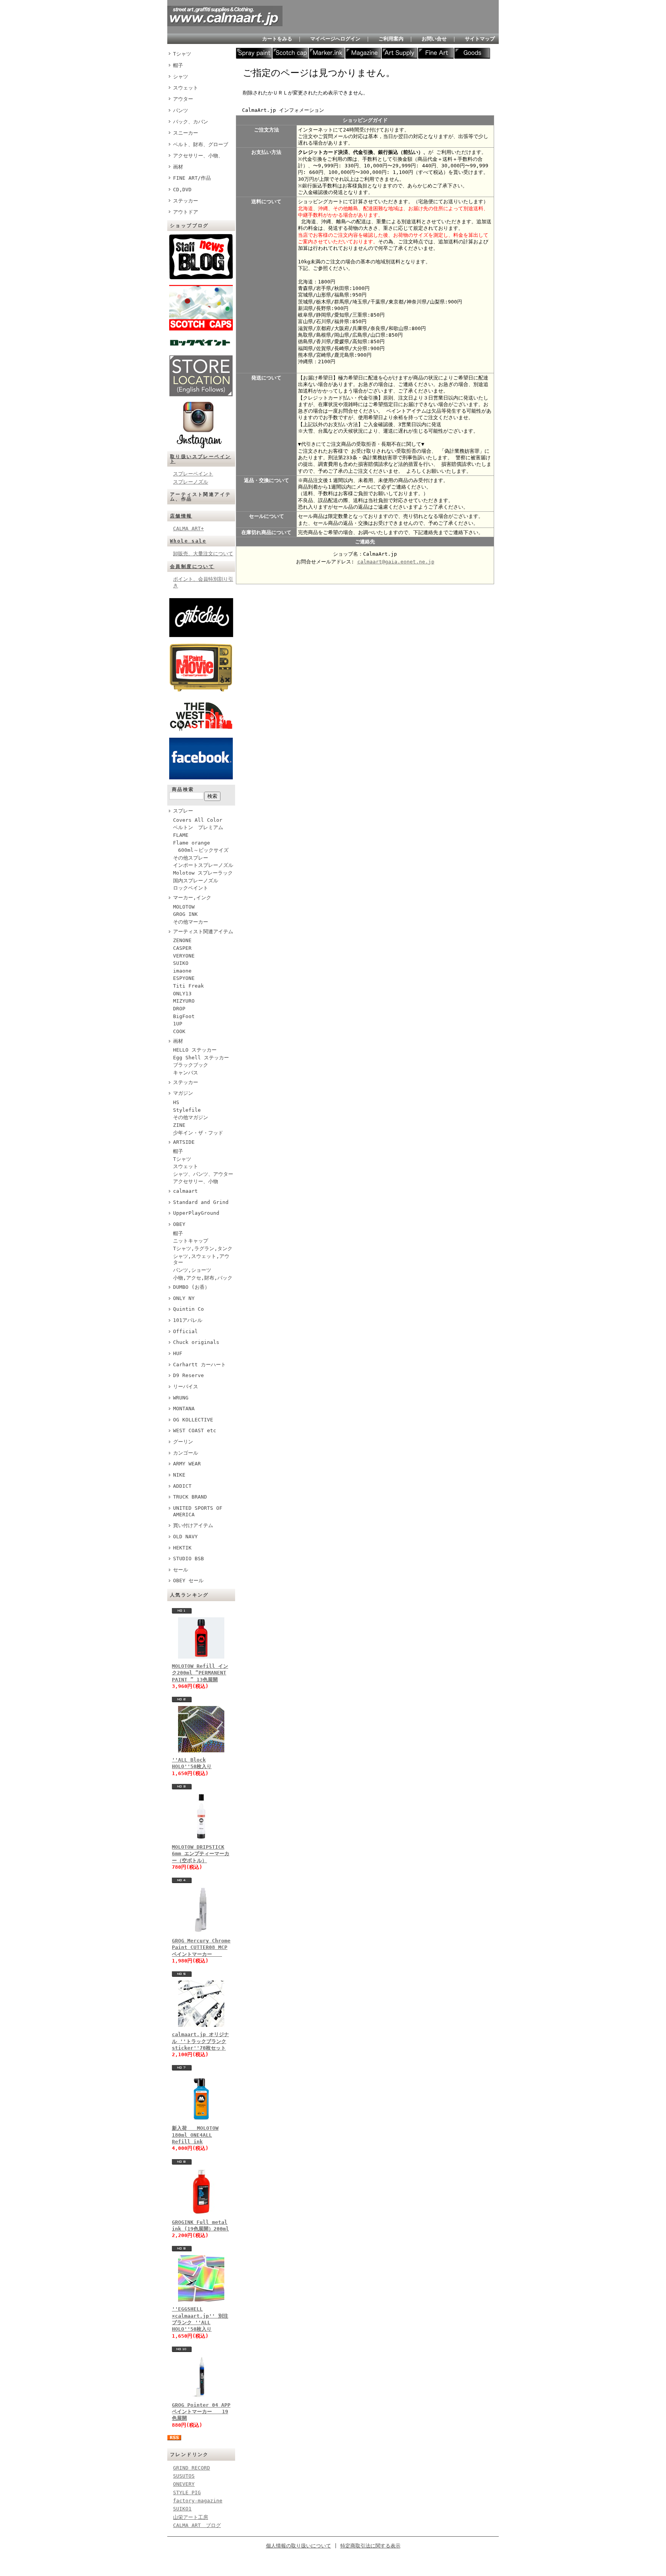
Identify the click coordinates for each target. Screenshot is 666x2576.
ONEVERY (184, 2484)
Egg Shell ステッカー (201, 1058)
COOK (179, 1031)
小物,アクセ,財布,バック (203, 1278)
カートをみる (277, 39)
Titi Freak (188, 986)
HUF (178, 1353)
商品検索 (183, 789)
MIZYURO (184, 1001)
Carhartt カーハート (199, 1365)
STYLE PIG (187, 2493)
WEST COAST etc (195, 1430)
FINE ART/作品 (192, 178)
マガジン (183, 1093)
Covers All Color (198, 820)
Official (185, 1331)
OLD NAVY (185, 1537)
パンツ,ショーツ (192, 1270)
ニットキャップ (191, 1241)
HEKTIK (182, 1548)
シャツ (181, 77)
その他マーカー (191, 922)
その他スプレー (191, 858)
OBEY (179, 1224)
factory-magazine (198, 2501)
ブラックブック (191, 1065)
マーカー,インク (192, 898)
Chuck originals (196, 1342)
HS (176, 1102)
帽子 (178, 65)
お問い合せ (434, 39)
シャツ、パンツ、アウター (203, 1174)
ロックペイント (191, 888)
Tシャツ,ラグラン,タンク (203, 1248)
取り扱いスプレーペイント (200, 459)
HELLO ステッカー (195, 1050)
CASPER (182, 948)
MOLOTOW (184, 907)
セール (181, 1570)
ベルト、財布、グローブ (201, 144)
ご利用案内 (391, 39)
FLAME (181, 835)
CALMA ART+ (188, 529)
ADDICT (182, 1486)
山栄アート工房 (191, 2517)
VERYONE (184, 956)
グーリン (183, 1442)
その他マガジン (191, 1117)
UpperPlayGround (196, 1213)
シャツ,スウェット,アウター (201, 1259)
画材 (178, 167)
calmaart (185, 1191)
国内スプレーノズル (196, 881)
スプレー (183, 811)
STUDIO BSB (188, 1559)
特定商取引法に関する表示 (370, 2546)
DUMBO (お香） (191, 1287)
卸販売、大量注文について (203, 554)
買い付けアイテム (193, 1525)
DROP (179, 1009)
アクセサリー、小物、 (198, 156)
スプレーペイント (193, 474)
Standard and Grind (201, 1202)
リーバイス (186, 1387)
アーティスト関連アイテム (203, 931)
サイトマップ (480, 39)
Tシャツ (182, 54)
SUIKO (181, 963)
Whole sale (188, 541)
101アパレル (188, 1320)
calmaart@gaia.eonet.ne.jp (396, 562)
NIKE (179, 1475)
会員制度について (192, 566)
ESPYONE (184, 978)
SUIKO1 (182, 2509)
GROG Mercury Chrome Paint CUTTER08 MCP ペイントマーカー (201, 1947)
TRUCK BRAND (190, 1497)
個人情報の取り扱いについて (299, 2546)
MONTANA (184, 1409)
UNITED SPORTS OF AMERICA (198, 1511)
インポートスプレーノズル (203, 865)
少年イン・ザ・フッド (198, 1133)
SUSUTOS (184, 2476)
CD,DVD (182, 190)
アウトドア (186, 212)
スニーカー (186, 133)
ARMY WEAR (187, 1464)
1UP (178, 1024)
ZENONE (182, 940)
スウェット (186, 88)
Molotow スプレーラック (203, 873)
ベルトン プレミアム (198, 827)
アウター (183, 99)
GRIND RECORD (192, 2468)
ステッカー (186, 201)
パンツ (181, 110)
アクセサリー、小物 (196, 1181)
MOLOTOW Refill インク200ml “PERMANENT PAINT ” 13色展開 (200, 1673)
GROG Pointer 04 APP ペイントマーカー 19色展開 (201, 2412)
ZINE (179, 1125)
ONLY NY (184, 1298)
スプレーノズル (191, 482)
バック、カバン (191, 122)
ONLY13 (182, 994)
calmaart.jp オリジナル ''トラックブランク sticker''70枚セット (200, 2041)
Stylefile (187, 1110)
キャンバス (186, 1073)
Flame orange (192, 843)
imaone (182, 971)
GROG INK (185, 914)
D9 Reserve (188, 1375)
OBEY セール (188, 1580)
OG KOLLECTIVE (193, 1420)
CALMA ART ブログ (197, 2525)
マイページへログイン (335, 39)
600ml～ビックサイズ (201, 850)
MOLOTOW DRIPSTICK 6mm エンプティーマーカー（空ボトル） (201, 1854)
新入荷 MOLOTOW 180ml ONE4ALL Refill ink (195, 2135)
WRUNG (181, 1398)
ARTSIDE (184, 1142)
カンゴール (186, 1453)
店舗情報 (181, 516)
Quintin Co (188, 1309)
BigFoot (184, 1016)
